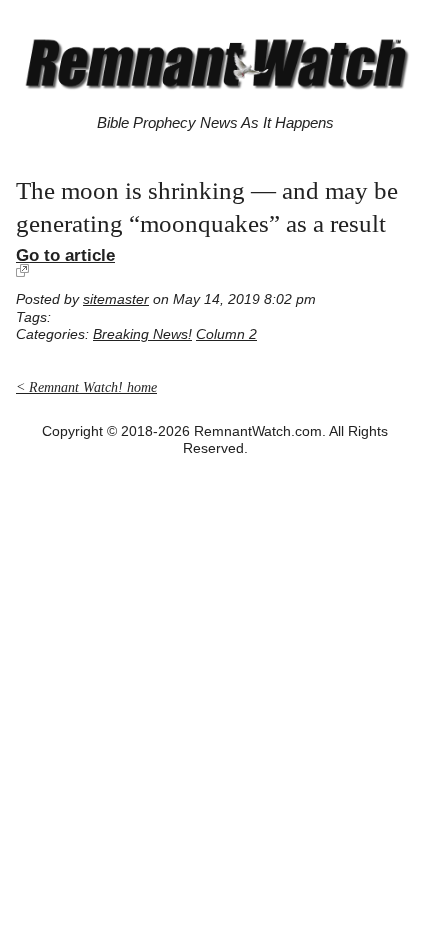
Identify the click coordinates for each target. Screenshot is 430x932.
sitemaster (116, 299)
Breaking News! (142, 334)
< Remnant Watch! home (86, 387)
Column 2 (226, 334)
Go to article (65, 255)
